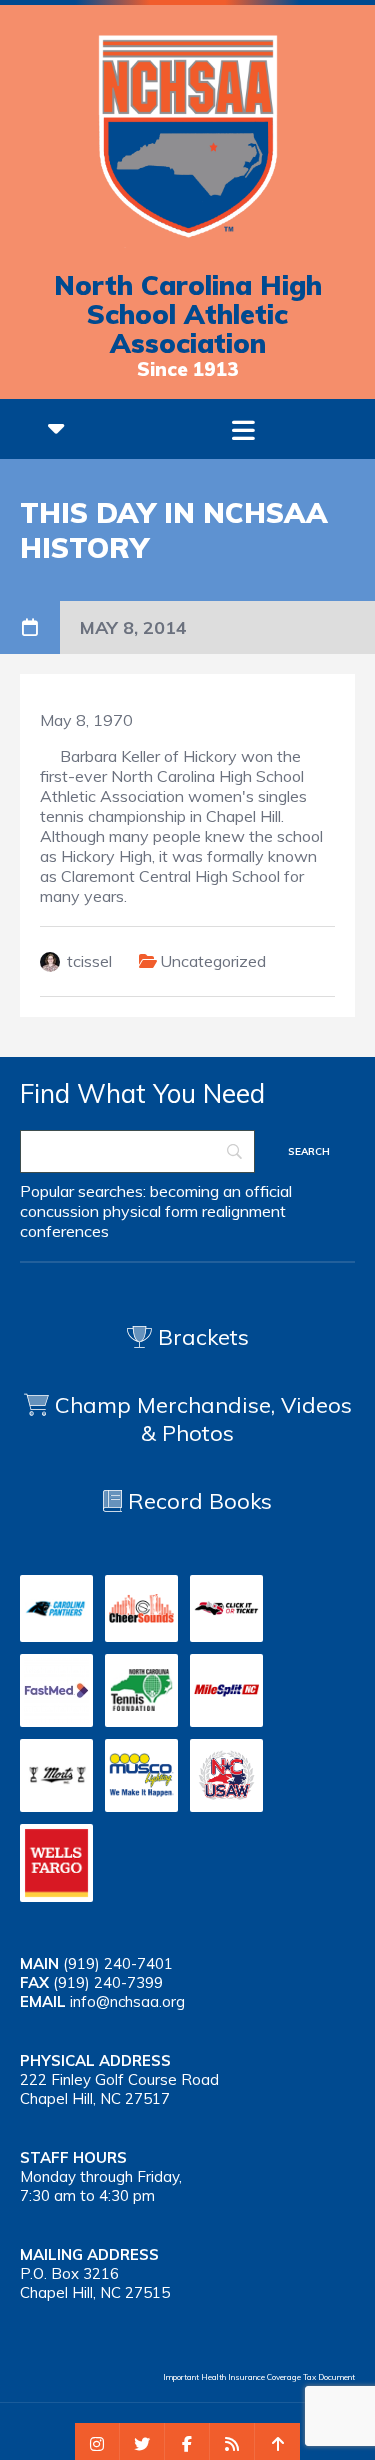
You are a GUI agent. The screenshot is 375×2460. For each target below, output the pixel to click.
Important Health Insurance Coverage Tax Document (259, 2377)
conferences (64, 1231)
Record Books (197, 1501)
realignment (244, 1211)
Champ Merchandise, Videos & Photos (203, 1419)
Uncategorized (213, 961)
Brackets (200, 1337)
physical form (150, 1211)
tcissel (89, 961)
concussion (59, 1211)
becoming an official (221, 1191)
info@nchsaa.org (127, 2001)
